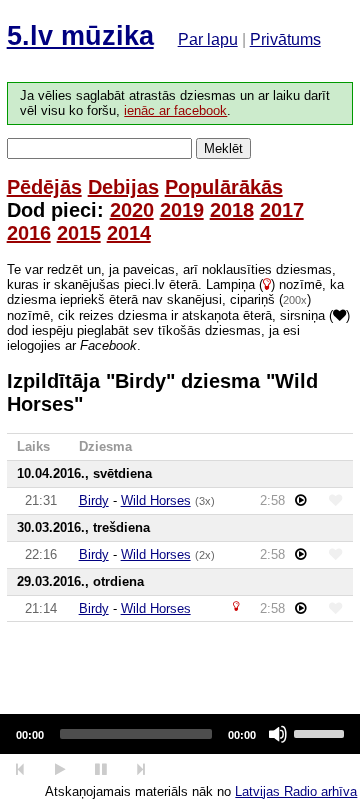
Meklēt (223, 148)
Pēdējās (44, 187)
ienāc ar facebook (175, 111)
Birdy (94, 500)
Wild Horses (156, 500)
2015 (79, 233)
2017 (282, 210)
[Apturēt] (59, 769)
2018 (232, 210)
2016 (29, 233)
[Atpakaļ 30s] (20, 769)
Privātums (285, 39)
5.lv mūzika (80, 36)
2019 (182, 210)
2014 (129, 233)
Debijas (123, 187)
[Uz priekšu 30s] (141, 769)
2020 (132, 210)
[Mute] (278, 734)
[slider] (322, 732)
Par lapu (208, 39)
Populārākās (224, 187)
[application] (180, 734)
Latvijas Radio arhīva (296, 791)
